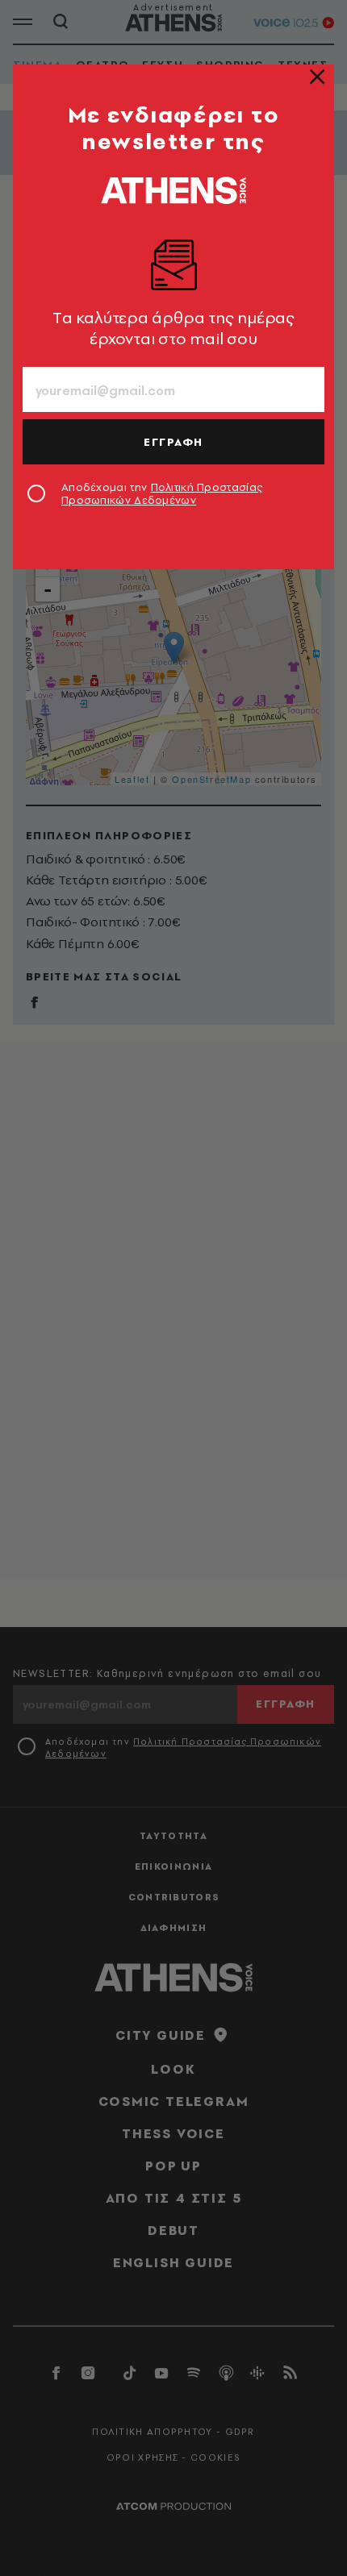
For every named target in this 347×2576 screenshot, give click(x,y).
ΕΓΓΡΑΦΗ (173, 442)
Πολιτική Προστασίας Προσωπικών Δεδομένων (162, 493)
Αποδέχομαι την (162, 493)
